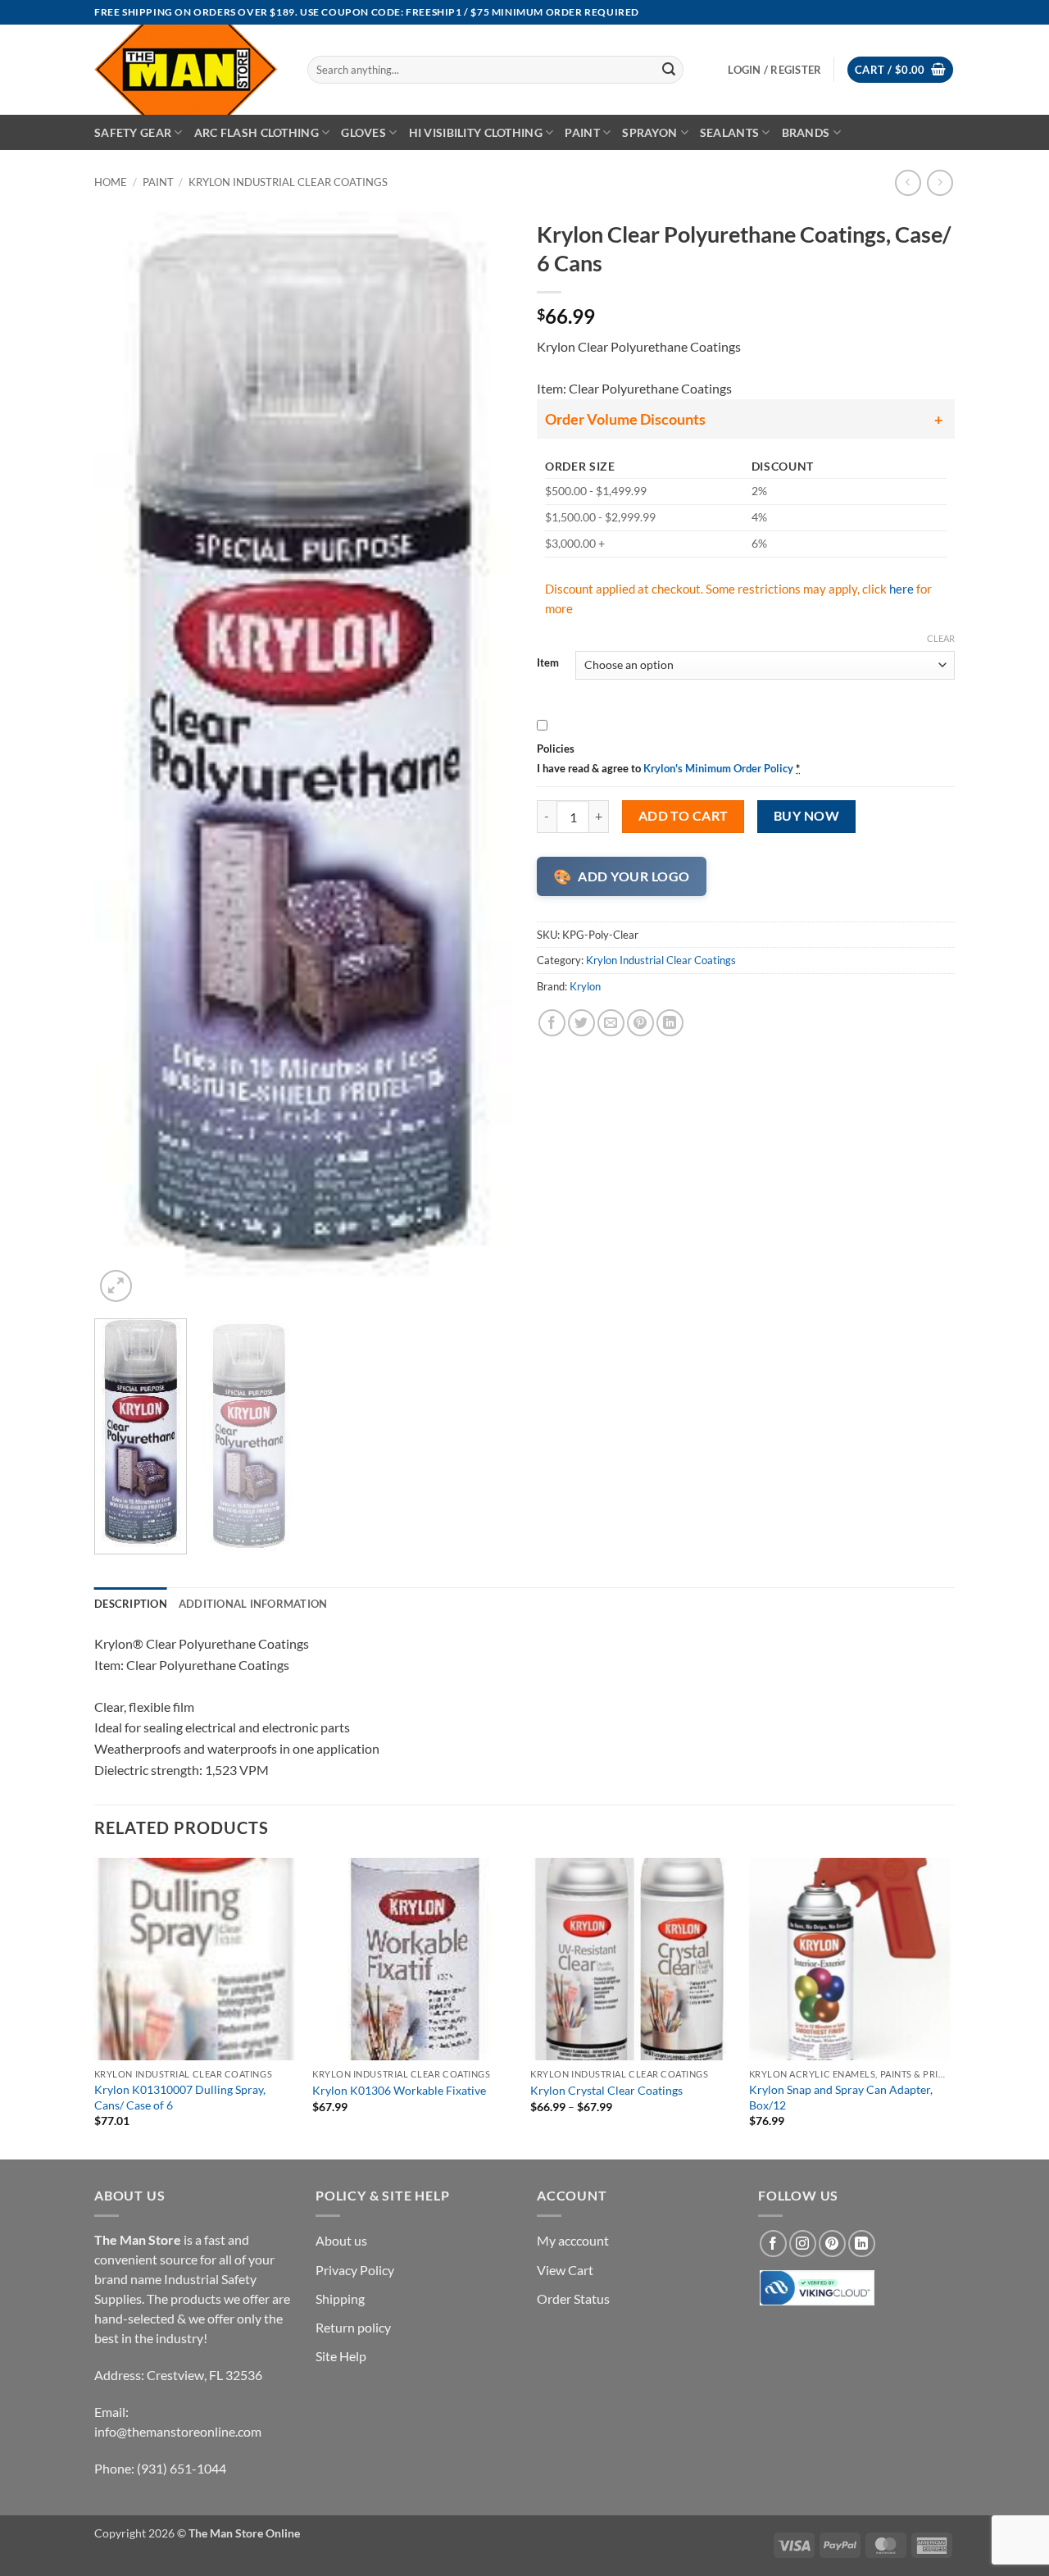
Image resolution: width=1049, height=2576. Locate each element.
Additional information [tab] (253, 1604)
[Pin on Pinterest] (640, 1023)
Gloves (363, 132)
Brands (806, 132)
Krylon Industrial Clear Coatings (288, 182)
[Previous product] (940, 182)
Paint (582, 132)
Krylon (585, 986)
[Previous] (123, 759)
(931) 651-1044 (182, 2468)
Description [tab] (131, 1604)
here (901, 589)
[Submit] (669, 70)
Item (548, 663)
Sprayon (649, 132)
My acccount (573, 2240)
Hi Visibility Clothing (476, 132)
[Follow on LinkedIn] (862, 2244)
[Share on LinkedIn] (670, 1023)
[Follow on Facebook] (773, 2244)
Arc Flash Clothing (257, 132)
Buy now (806, 816)
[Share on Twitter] (581, 1023)
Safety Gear (133, 132)
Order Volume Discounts (625, 419)
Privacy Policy (355, 2270)
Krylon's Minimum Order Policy (718, 768)
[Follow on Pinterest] (832, 2244)
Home (111, 182)
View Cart (565, 2270)
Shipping (340, 2298)
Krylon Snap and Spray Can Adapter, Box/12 (841, 2097)
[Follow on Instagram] (803, 2244)
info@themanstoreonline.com (178, 2431)
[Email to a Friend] (611, 1023)
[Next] (484, 759)
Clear (941, 638)
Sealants (729, 132)
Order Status (573, 2298)
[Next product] (908, 182)
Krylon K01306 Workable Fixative (399, 2090)
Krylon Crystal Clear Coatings (606, 2090)
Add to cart (683, 816)
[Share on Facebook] (552, 1023)
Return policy (353, 2327)
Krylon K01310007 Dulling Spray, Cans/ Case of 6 (180, 2097)
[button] (900, 70)
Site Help (341, 2356)
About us (341, 2240)
